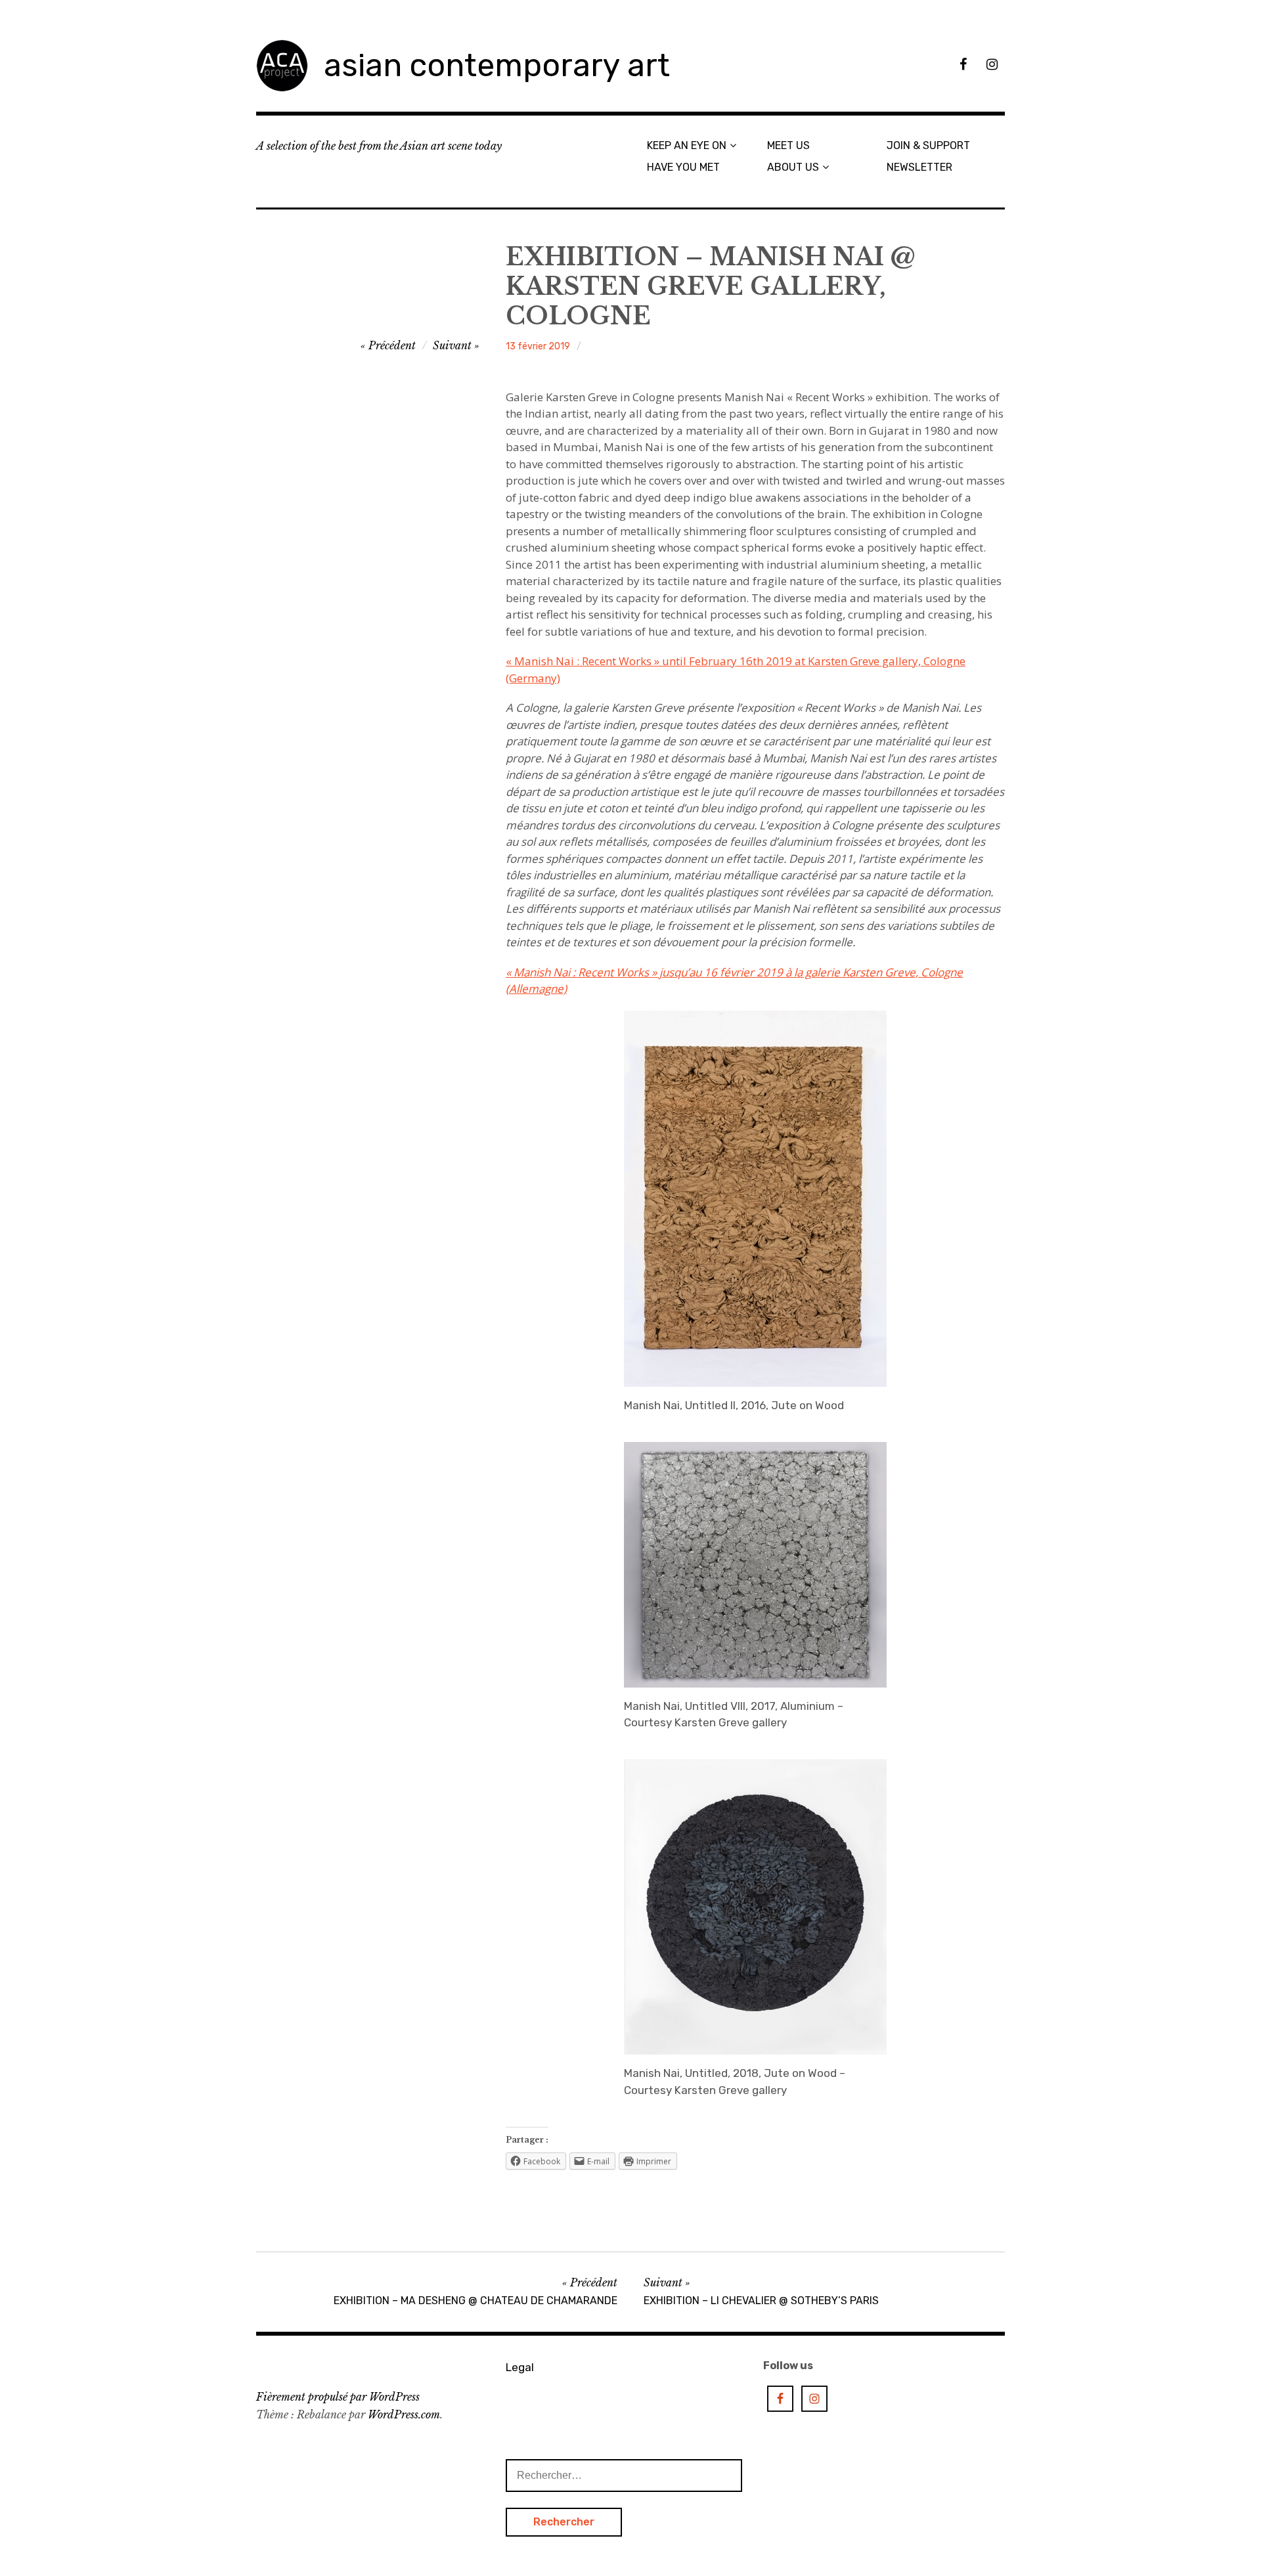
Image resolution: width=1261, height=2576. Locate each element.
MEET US (788, 145)
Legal (520, 2367)
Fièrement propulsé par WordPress (338, 2397)
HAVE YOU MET (683, 167)
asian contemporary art (497, 65)
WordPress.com (404, 2414)
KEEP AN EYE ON (687, 145)
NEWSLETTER (919, 167)
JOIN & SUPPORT (928, 145)
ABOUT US (793, 167)
